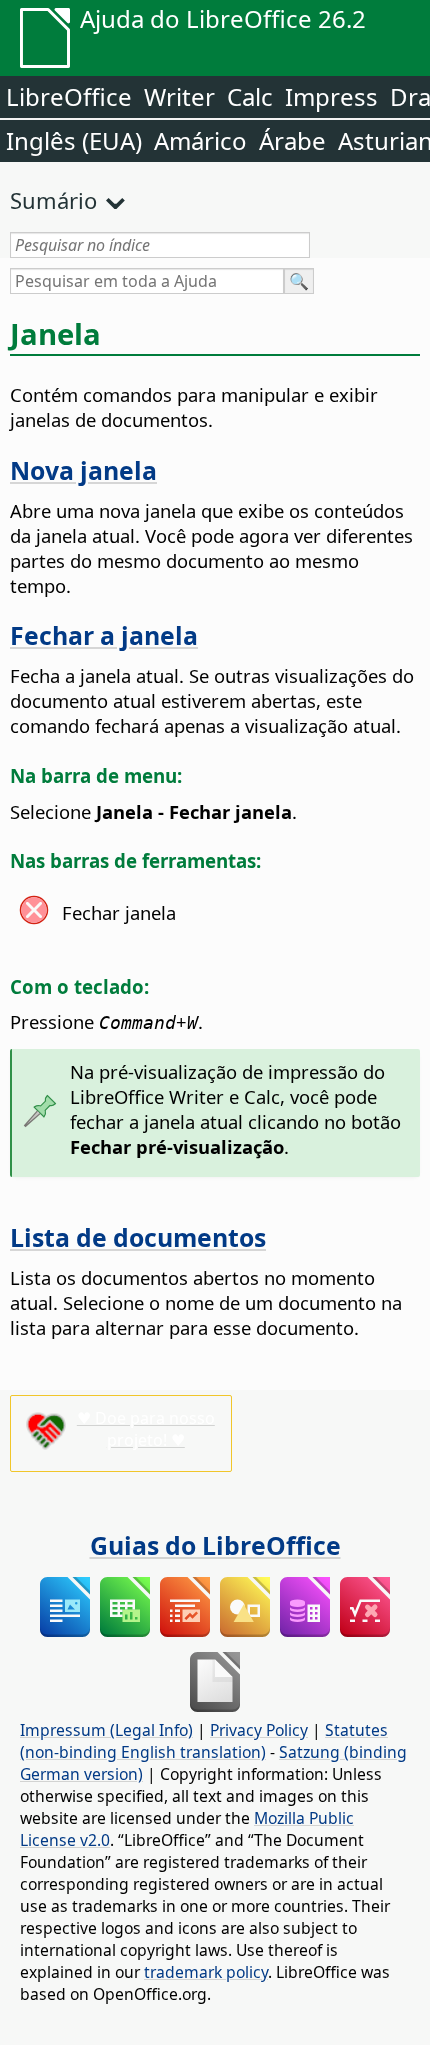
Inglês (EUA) (74, 140)
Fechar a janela (104, 635)
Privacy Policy (259, 1730)
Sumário (53, 200)
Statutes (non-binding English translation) (204, 1741)
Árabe (292, 140)
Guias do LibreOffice (215, 1545)
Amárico (200, 140)
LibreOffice (69, 96)
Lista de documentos (138, 1237)
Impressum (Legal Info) (106, 1730)
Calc (250, 96)
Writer (179, 96)
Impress (331, 96)
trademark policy (206, 1972)
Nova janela (83, 470)
